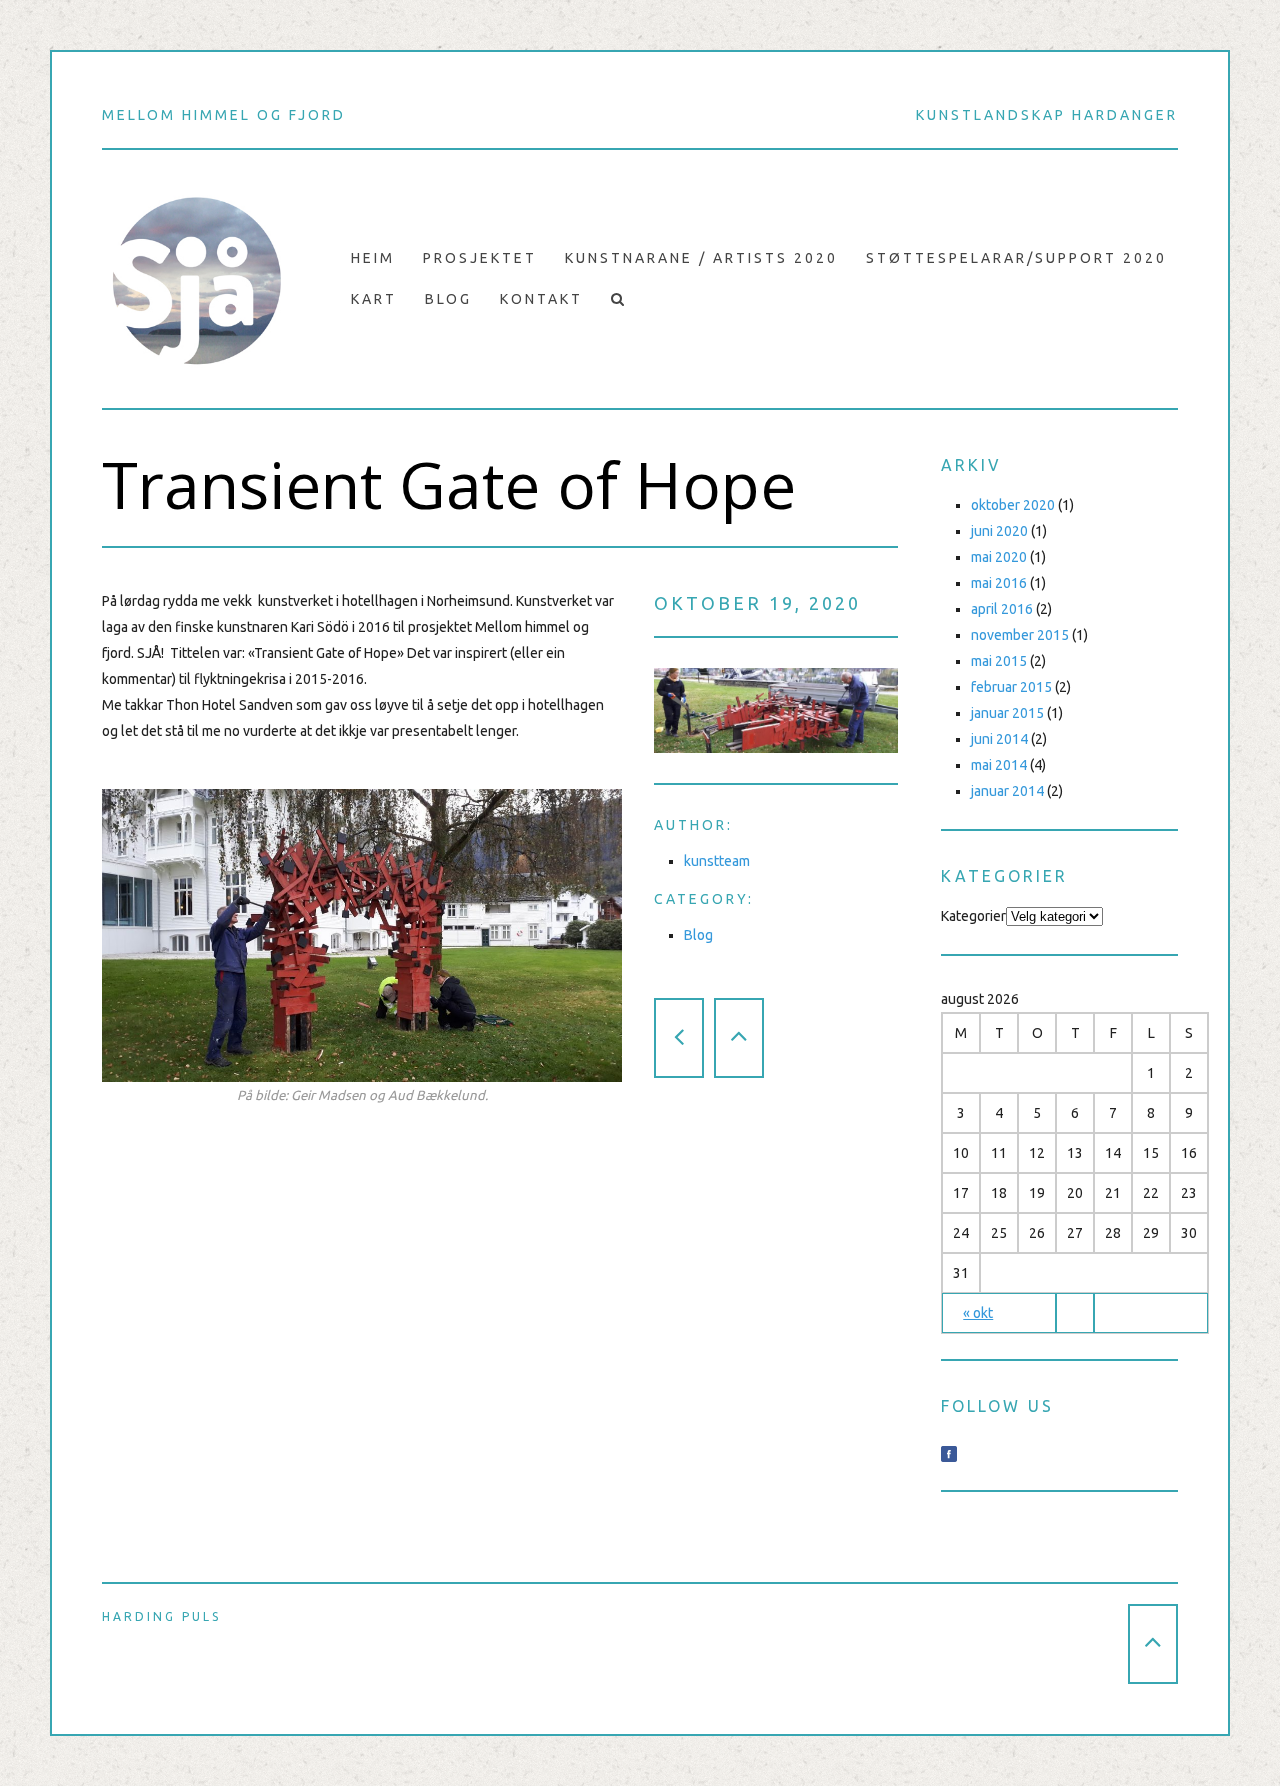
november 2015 (1020, 635)
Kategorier (973, 916)
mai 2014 (999, 765)
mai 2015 (999, 661)
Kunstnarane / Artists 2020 (701, 258)
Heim (373, 258)
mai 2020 (999, 557)
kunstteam (717, 861)
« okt (978, 1313)
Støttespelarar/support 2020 (1016, 258)
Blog (448, 299)
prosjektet (480, 258)
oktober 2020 (1013, 505)
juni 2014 (999, 739)
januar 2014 (1007, 791)
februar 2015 (1011, 687)
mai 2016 (999, 583)
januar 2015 (1007, 713)
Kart (374, 299)
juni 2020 (999, 531)
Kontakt (541, 299)
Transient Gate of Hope (449, 485)
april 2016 (1002, 609)
